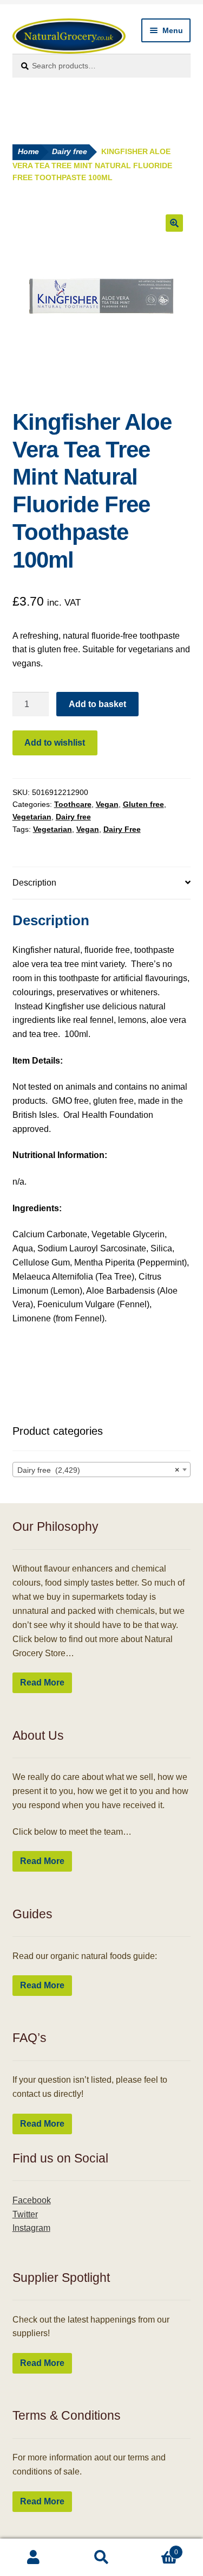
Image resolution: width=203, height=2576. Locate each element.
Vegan (107, 804)
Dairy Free (122, 829)
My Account (34, 2558)
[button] (174, 223)
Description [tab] (34, 883)
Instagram (31, 2228)
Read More (42, 1683)
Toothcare (73, 804)
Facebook (32, 2200)
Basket (157, 2549)
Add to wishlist (55, 743)
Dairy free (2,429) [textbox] (99, 1470)
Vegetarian (32, 817)
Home (28, 152)
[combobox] (102, 1470)
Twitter (25, 2214)
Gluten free (143, 804)
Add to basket (97, 704)
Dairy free (70, 152)
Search (101, 2558)
